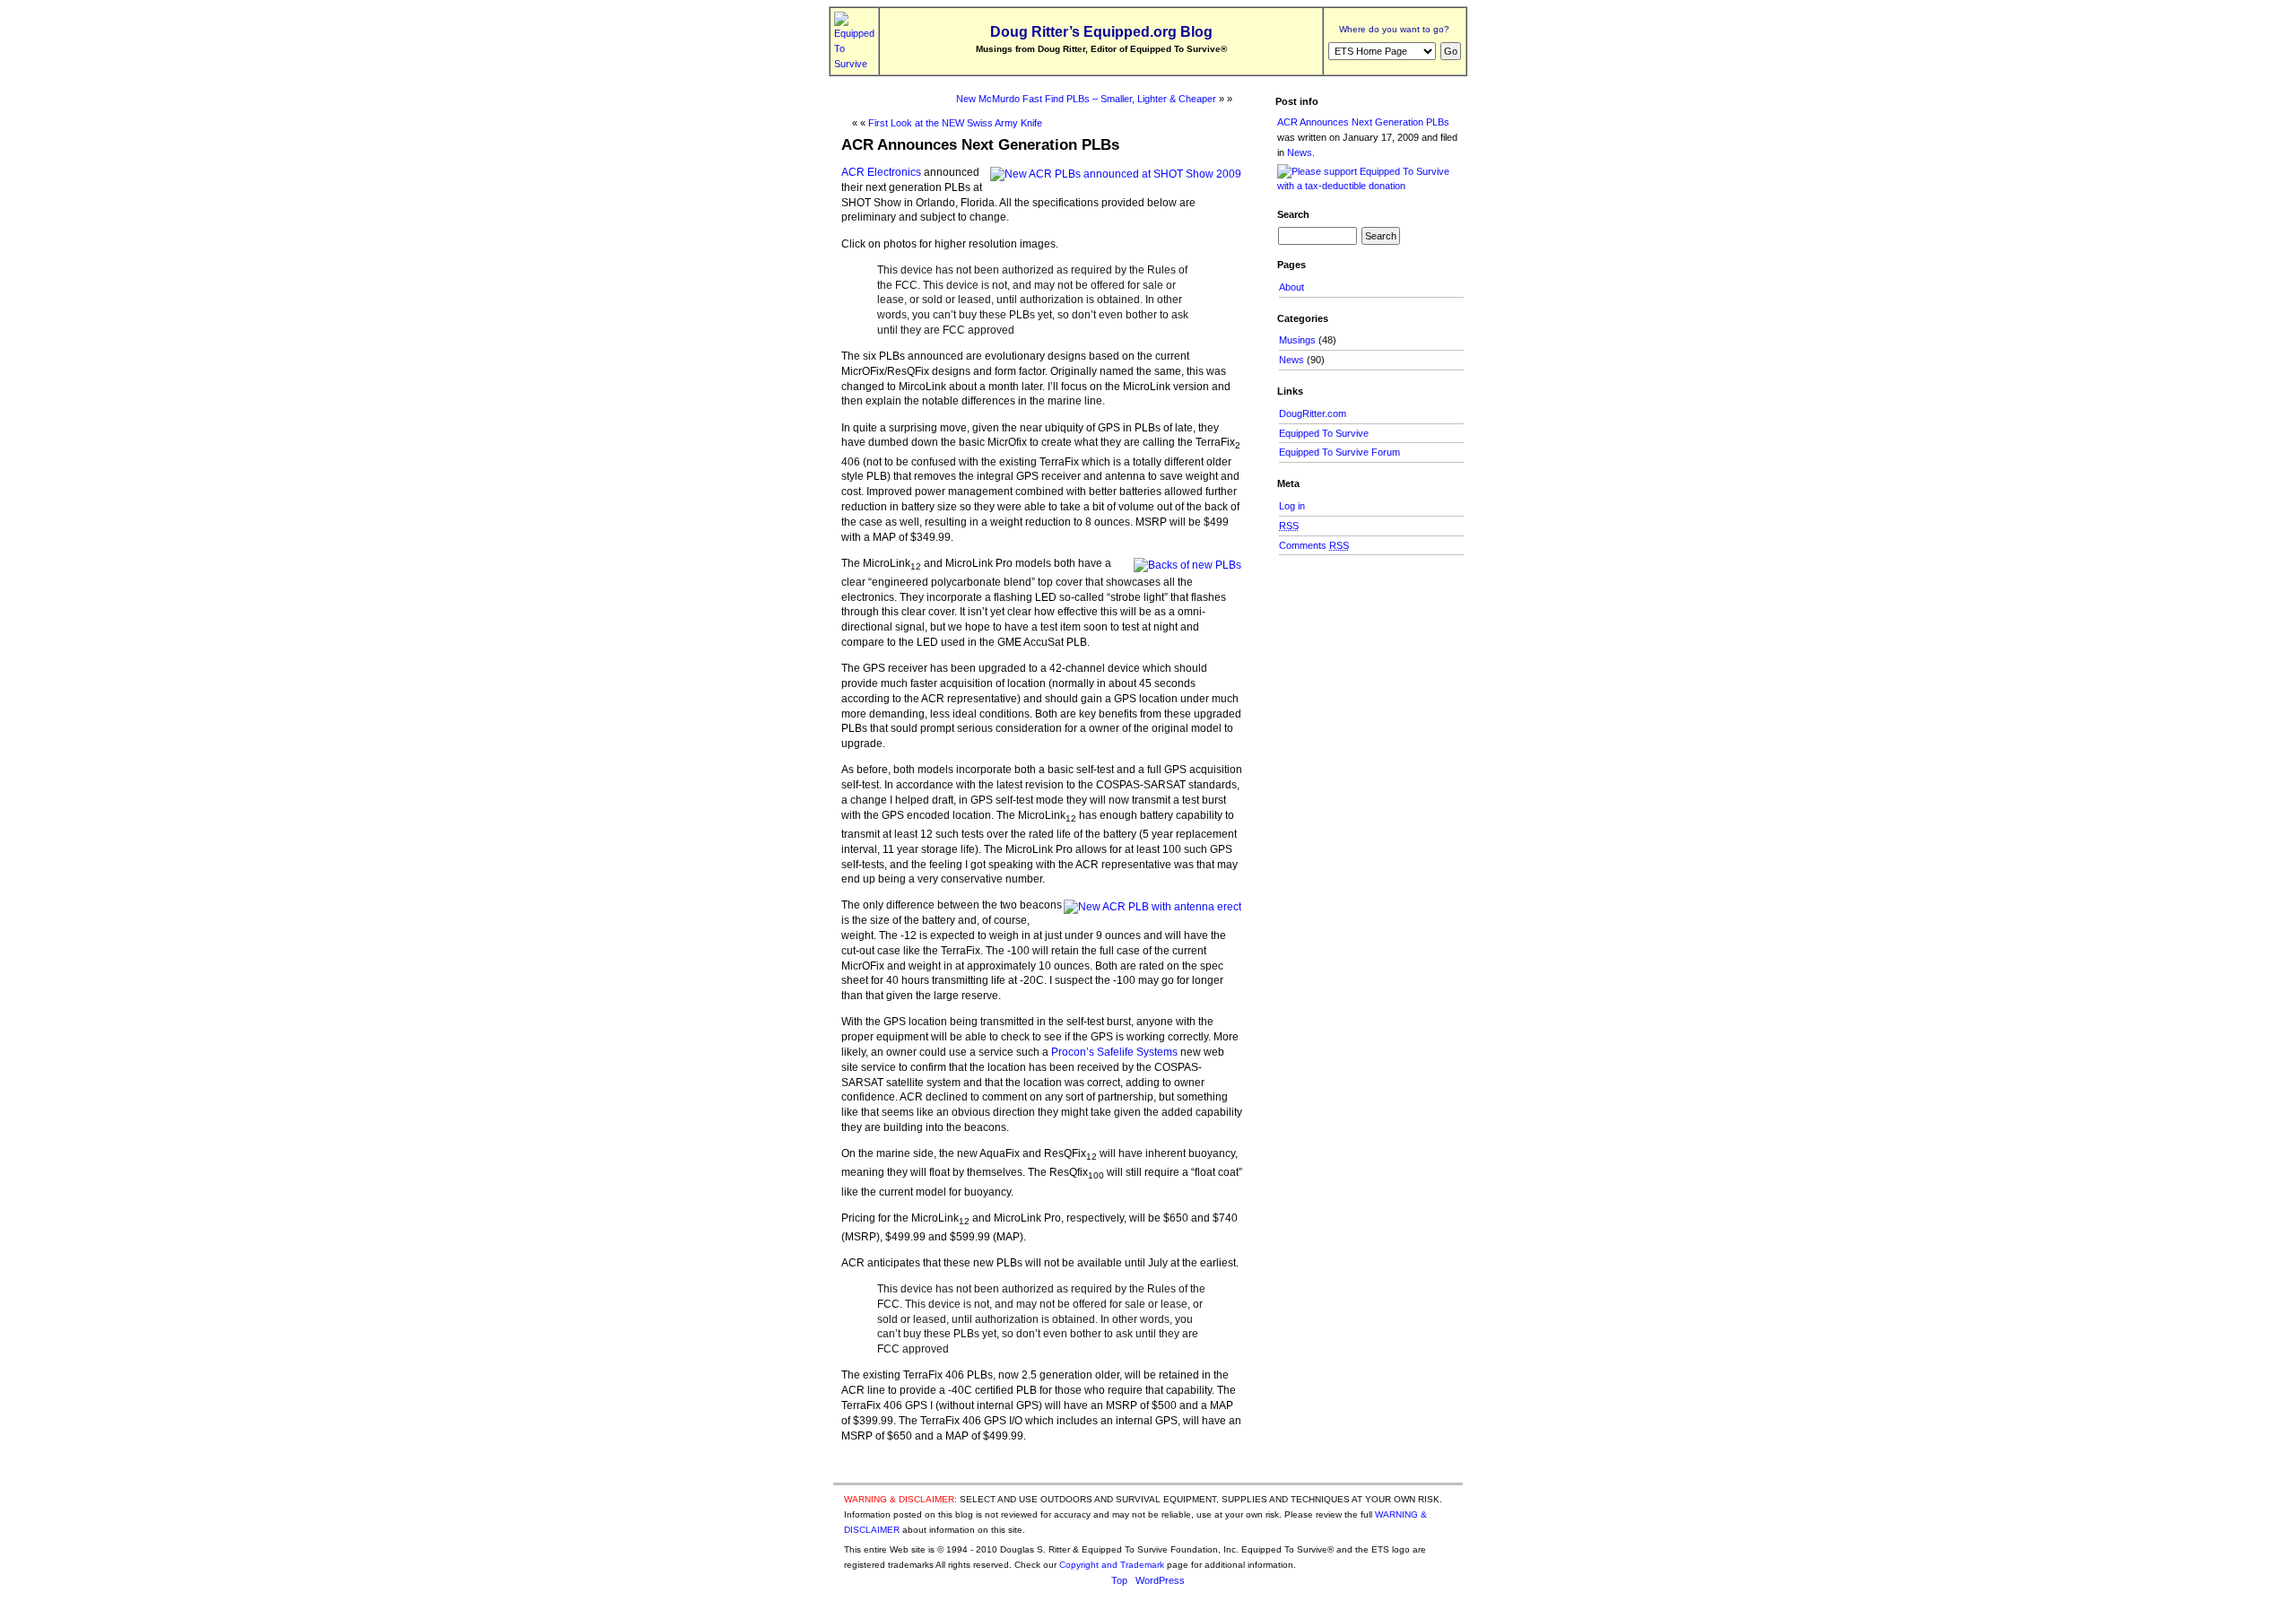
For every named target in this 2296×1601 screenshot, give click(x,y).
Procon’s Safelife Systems (1114, 1052)
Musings (1297, 340)
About (1291, 287)
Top (1119, 1580)
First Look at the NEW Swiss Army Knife (955, 123)
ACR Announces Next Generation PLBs (980, 144)
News (1300, 152)
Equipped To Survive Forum (1339, 452)
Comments (1314, 545)
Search (1293, 214)
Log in (1292, 506)
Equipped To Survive (1324, 433)
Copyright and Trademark (1112, 1565)
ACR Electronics (881, 172)
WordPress (1160, 1580)
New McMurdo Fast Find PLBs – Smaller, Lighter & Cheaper (1086, 99)
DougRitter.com (1313, 413)
